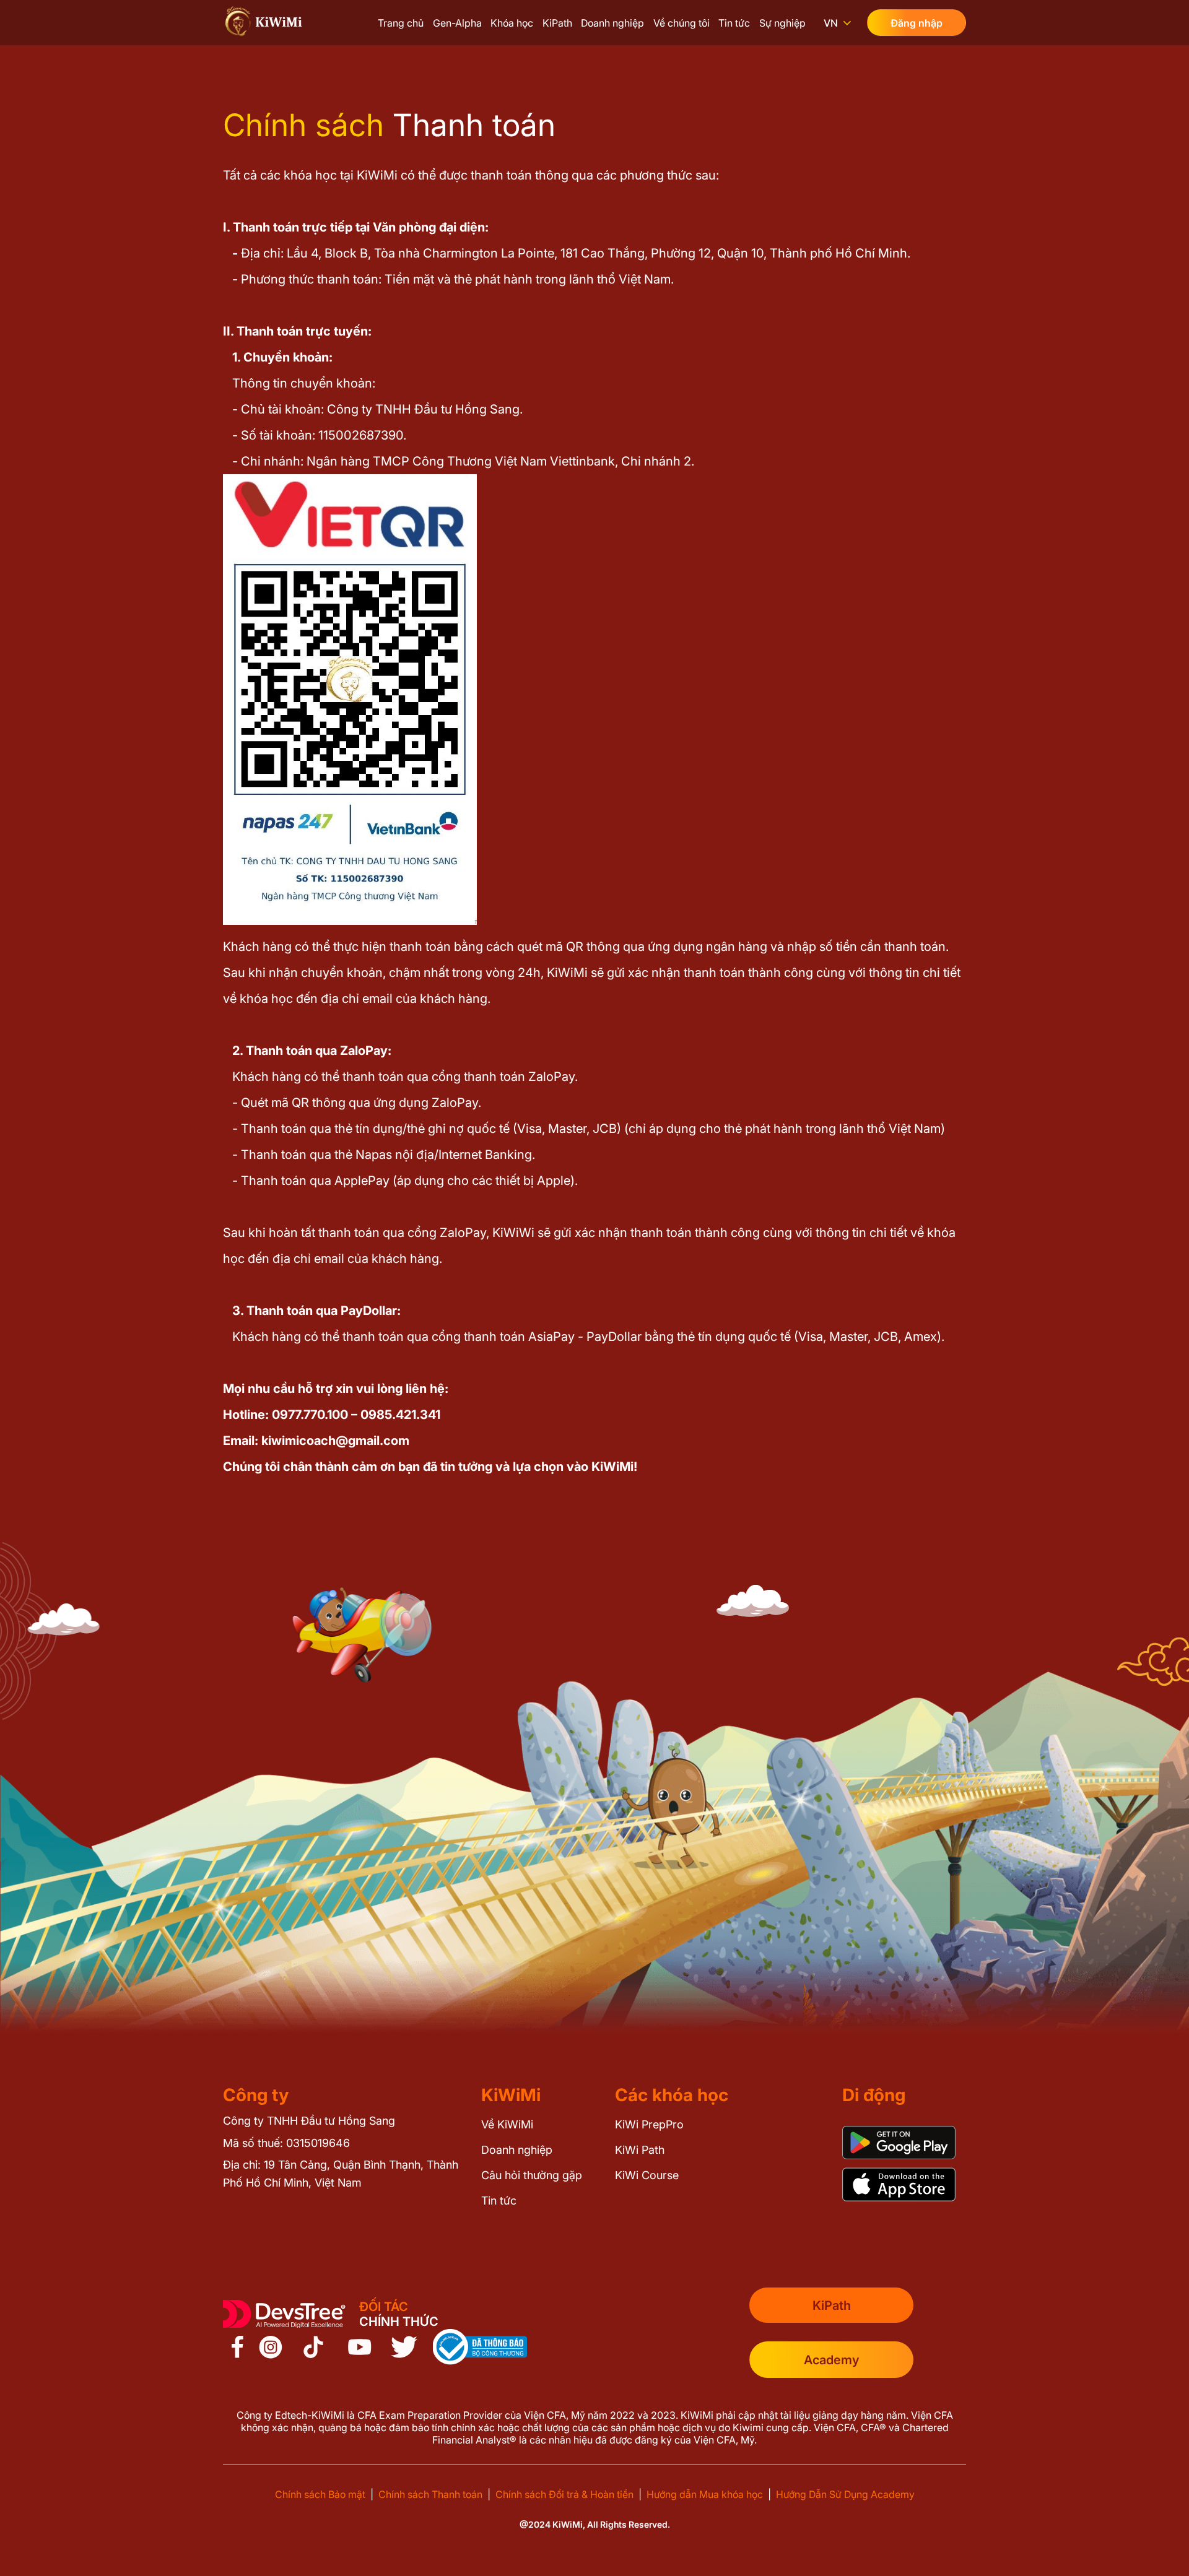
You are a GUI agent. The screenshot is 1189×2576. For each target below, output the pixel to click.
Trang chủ (401, 23)
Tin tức (734, 23)
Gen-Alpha (457, 23)
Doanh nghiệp (612, 23)
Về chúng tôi (682, 23)
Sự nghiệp (782, 23)
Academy (832, 2360)
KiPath (557, 23)
